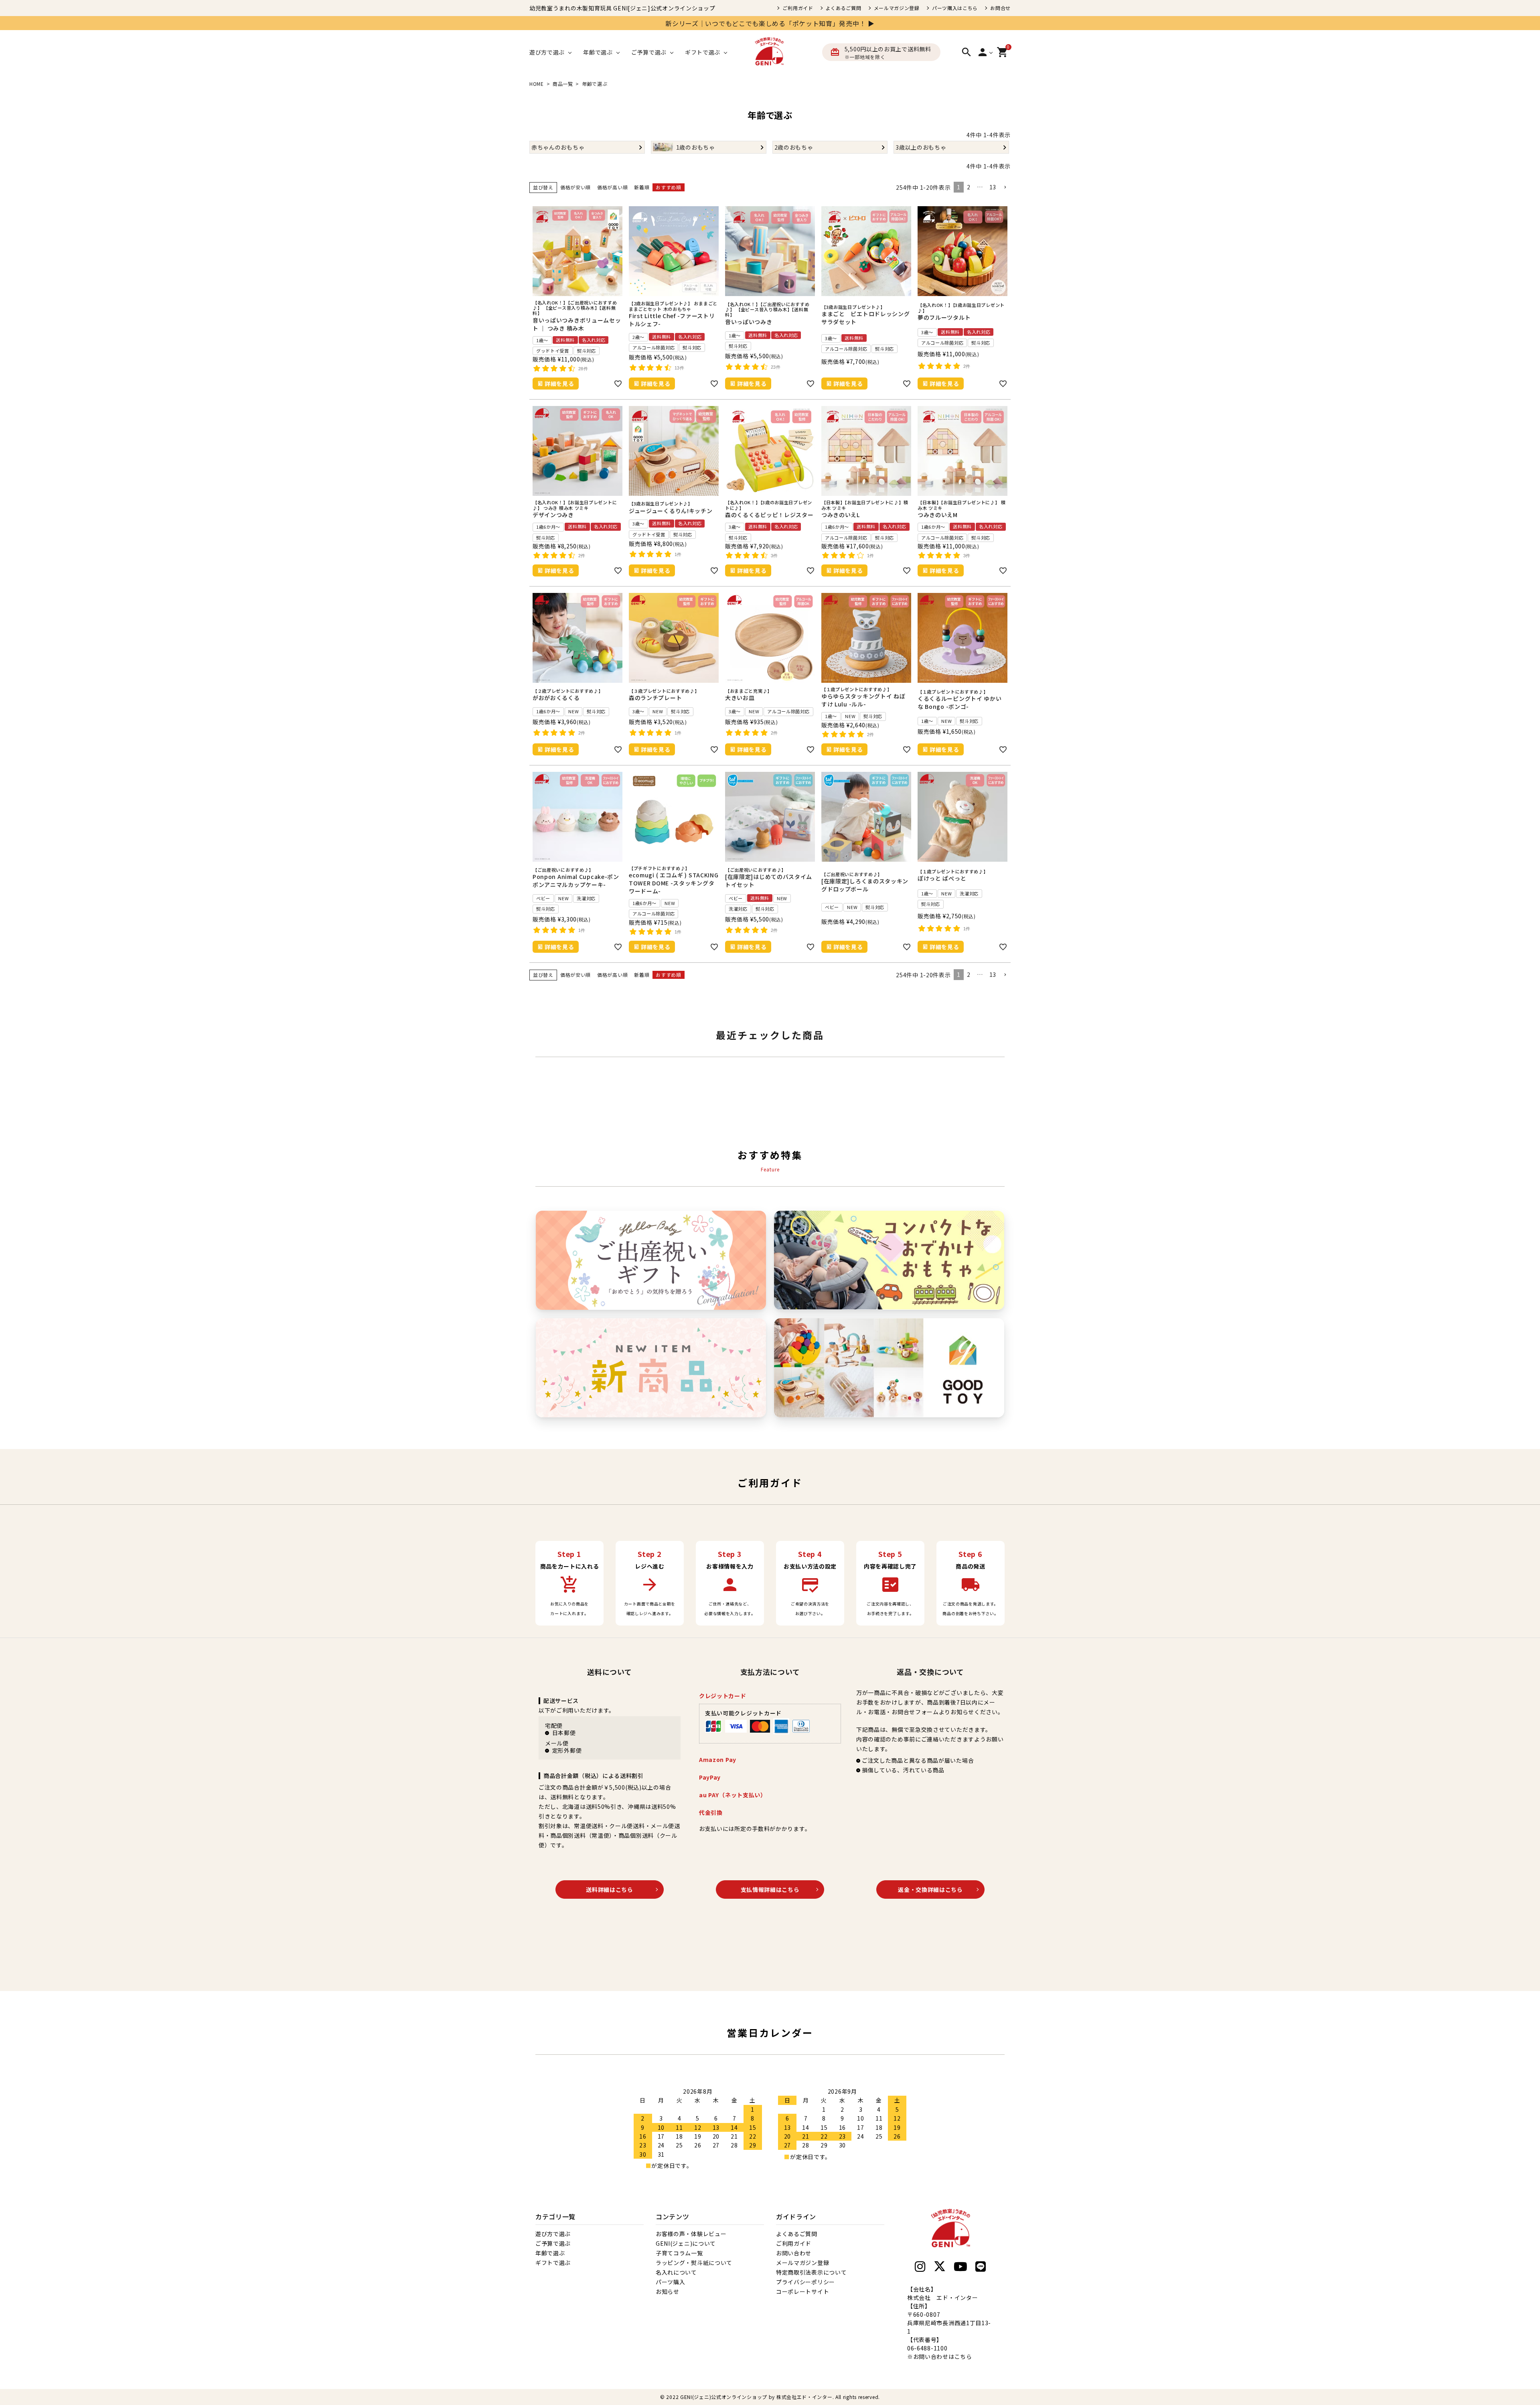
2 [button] (969, 187)
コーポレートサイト (802, 2291)
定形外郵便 (567, 1750)
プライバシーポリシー (805, 2282)
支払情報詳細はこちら (770, 1889)
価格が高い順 (612, 187)
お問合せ (1000, 8)
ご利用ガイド (798, 8)
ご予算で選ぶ (553, 2243)
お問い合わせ (794, 2253)
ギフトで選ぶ (553, 2263)
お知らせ (668, 2291)
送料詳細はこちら (610, 1889)
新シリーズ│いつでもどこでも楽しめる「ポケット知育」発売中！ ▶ (770, 23)
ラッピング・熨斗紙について (694, 2263)
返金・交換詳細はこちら (930, 1889)
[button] (1005, 188)
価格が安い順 (575, 187)
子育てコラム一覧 (679, 2253)
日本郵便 (564, 1733)
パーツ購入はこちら (955, 8)
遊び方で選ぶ (553, 2234)
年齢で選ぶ (550, 2253)
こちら (963, 2356)
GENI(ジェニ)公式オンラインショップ (724, 2397)
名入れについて (676, 2272)
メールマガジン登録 (897, 8)
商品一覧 (563, 84)
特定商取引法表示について (811, 2272)
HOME (537, 84)
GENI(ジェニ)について (686, 2243)
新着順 (642, 187)
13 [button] (993, 187)
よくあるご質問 (844, 8)
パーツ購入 (671, 2282)
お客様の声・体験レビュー (691, 2234)
